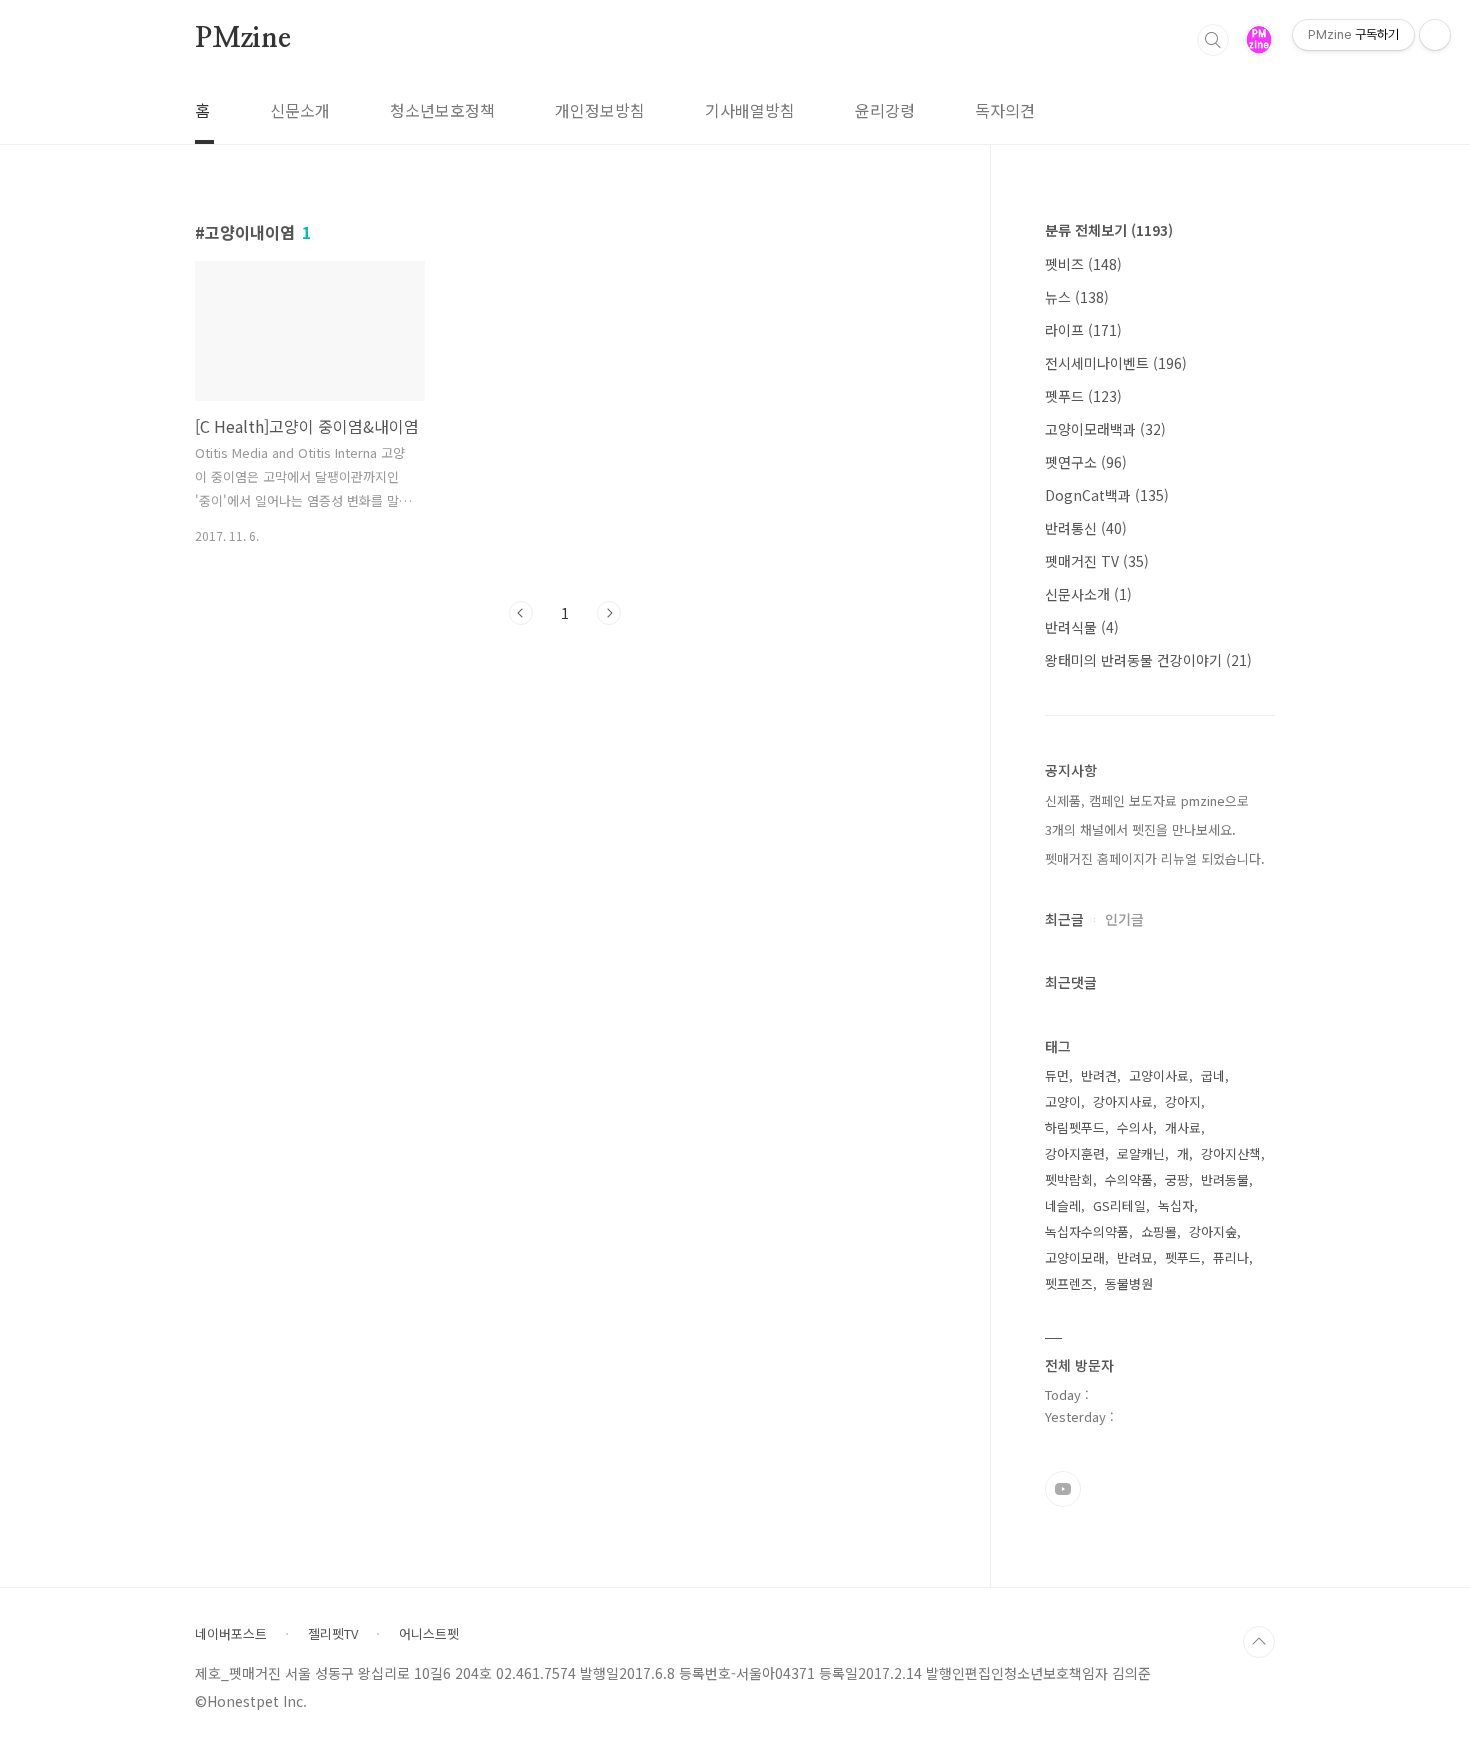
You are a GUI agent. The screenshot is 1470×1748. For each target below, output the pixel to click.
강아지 (1183, 1101)
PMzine (243, 39)
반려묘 (1135, 1257)
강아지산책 (1231, 1153)
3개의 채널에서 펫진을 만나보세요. (1140, 829)
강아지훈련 (1075, 1153)
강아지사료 (1123, 1101)
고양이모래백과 (1105, 429)
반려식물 (1082, 627)
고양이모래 (1075, 1257)
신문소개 (300, 110)
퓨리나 (1231, 1257)
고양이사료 (1159, 1075)
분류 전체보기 (1109, 230)
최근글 (1064, 919)
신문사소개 (1088, 594)
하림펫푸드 (1075, 1127)
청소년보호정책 (442, 110)
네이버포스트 (231, 1634)
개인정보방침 (600, 110)
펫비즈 (1083, 264)
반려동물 (1225, 1179)
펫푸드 (1083, 396)
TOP (1259, 1642)
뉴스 (1077, 297)
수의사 (1135, 1127)
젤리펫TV (333, 1634)
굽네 (1213, 1075)
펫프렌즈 (1069, 1283)
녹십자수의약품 (1087, 1231)
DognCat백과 (1107, 495)
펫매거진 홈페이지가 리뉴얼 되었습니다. (1155, 858)
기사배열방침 (750, 110)
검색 (1213, 40)
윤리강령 (885, 110)
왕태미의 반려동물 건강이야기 (1148, 660)
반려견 (1099, 1075)
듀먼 (1057, 1075)
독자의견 (1005, 110)
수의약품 (1129, 1179)
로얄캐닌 (1141, 1153)
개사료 (1183, 1127)
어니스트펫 (429, 1634)
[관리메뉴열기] (1435, 35)
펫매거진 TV (1097, 561)
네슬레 (1063, 1205)
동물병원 (1129, 1283)
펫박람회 (1069, 1179)
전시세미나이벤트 (1116, 363)
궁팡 (1177, 1179)
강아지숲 (1213, 1231)
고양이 (1063, 1101)
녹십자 (1176, 1205)
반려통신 (1086, 528)
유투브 (1063, 1489)
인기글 (1124, 919)
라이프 (1083, 330)
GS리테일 (1119, 1205)
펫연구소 (1086, 462)
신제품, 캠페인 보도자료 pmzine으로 (1147, 800)
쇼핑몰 (1159, 1231)
